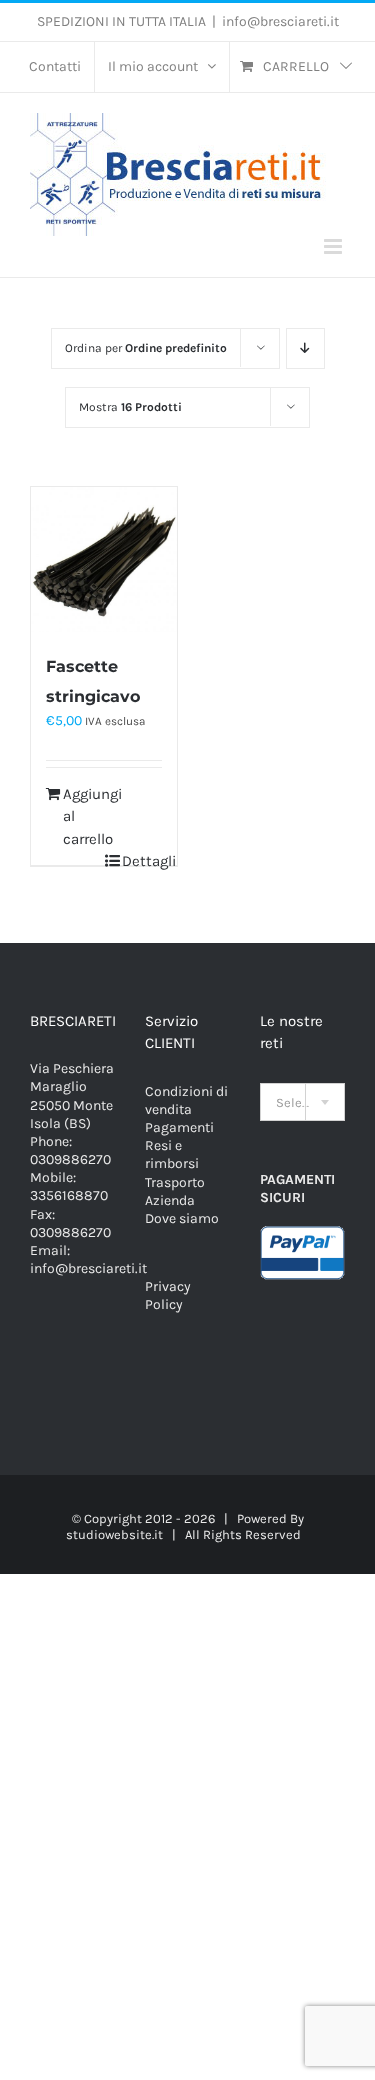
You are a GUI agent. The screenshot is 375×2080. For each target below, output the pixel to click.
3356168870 (69, 1195)
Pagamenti (179, 1127)
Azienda (170, 1200)
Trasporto (175, 1182)
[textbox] (302, 1103)
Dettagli (142, 861)
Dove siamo (182, 1218)
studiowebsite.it (114, 1534)
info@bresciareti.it (280, 21)
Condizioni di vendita (186, 1100)
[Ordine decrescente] (305, 348)
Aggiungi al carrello (83, 816)
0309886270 (70, 1159)
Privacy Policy (168, 1295)
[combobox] (302, 1102)
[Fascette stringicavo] (104, 560)
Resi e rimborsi (172, 1154)
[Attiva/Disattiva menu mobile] (334, 246)
